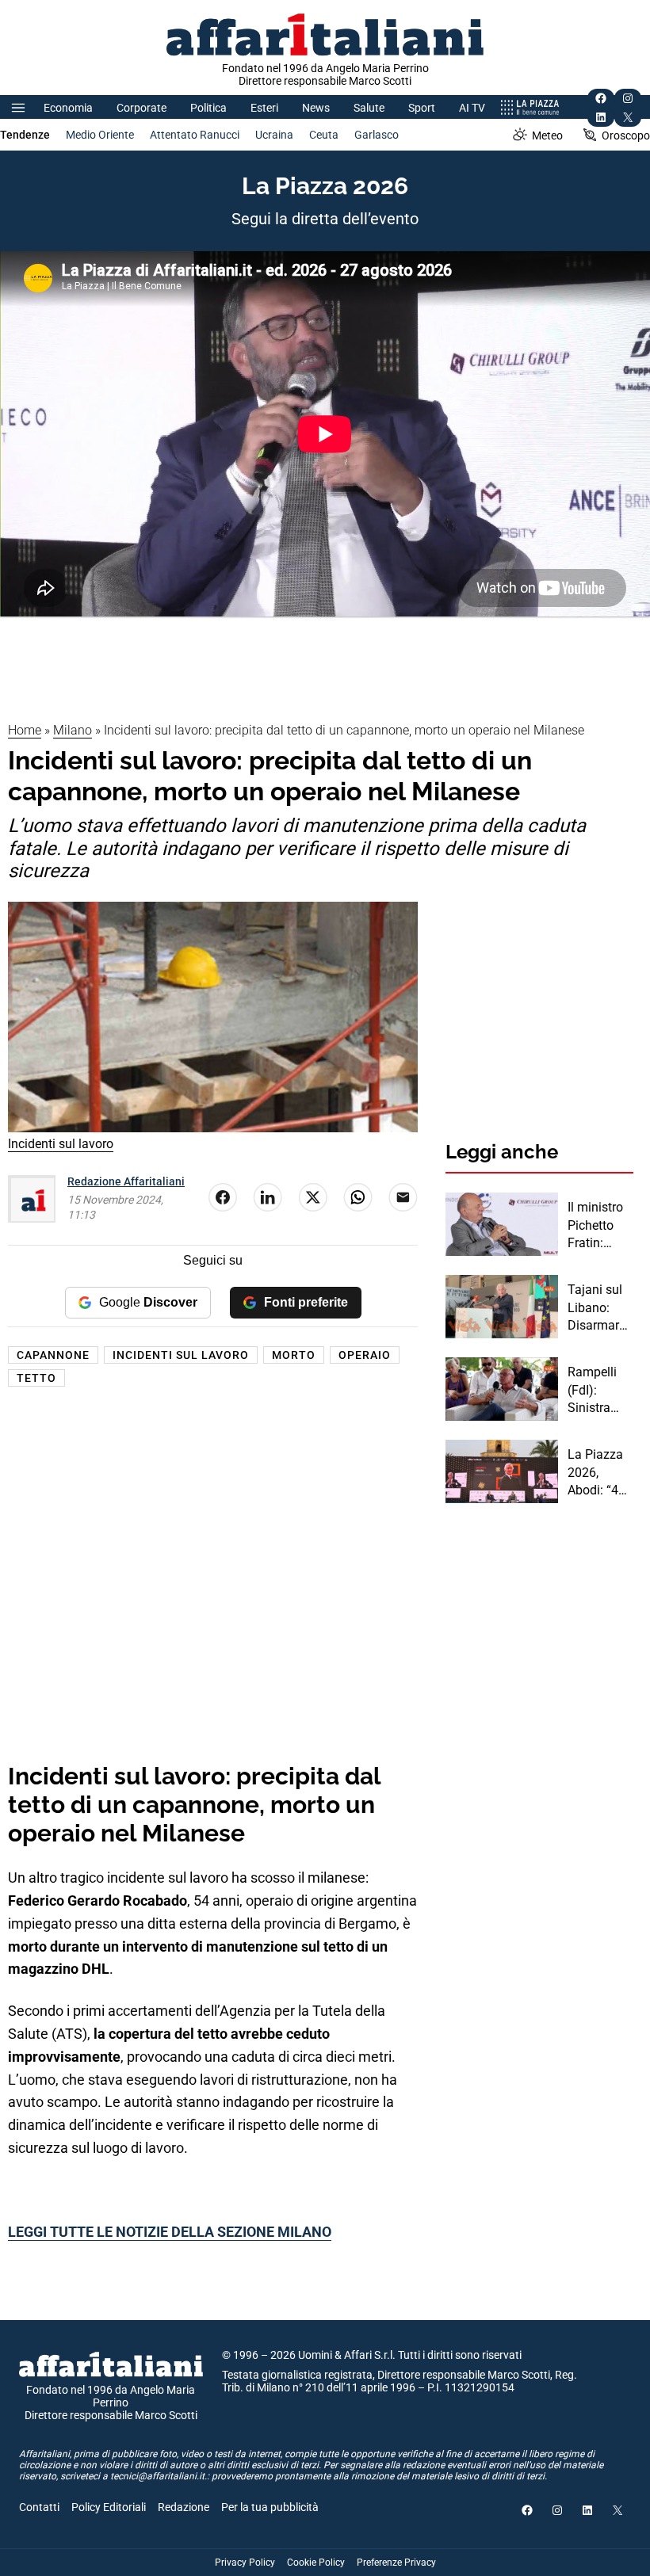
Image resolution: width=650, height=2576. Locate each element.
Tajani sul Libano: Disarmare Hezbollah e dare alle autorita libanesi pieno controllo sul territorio (600, 1308)
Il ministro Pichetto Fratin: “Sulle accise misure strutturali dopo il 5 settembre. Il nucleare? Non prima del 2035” (599, 1226)
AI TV (472, 108)
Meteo (547, 135)
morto (294, 1355)
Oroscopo (626, 135)
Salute (369, 108)
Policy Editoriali (109, 2507)
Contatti (39, 2507)
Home (25, 730)
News (316, 108)
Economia (68, 108)
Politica (208, 108)
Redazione (184, 2507)
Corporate (141, 108)
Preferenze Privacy (396, 2563)
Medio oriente (100, 135)
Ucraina (274, 135)
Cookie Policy (316, 2563)
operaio (365, 1355)
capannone (53, 1355)
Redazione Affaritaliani (126, 1181)
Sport (422, 108)
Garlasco (377, 135)
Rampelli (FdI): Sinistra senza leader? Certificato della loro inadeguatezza (599, 1391)
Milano (73, 730)
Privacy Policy (245, 2563)
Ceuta (324, 135)
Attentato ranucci (195, 135)
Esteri (264, 108)
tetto (36, 1378)
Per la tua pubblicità (270, 2507)
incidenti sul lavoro (181, 1355)
